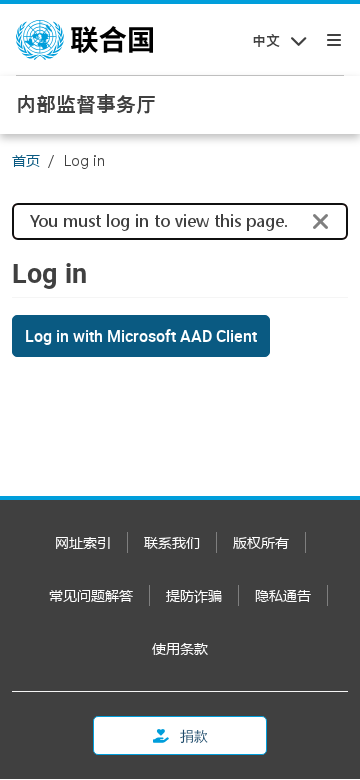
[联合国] (84, 40)
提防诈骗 (194, 595)
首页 (26, 160)
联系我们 (172, 542)
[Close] (321, 222)
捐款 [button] (192, 735)
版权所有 (261, 542)
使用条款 (180, 648)
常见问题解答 (91, 595)
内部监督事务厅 (86, 104)
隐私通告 (283, 595)
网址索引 (83, 542)
